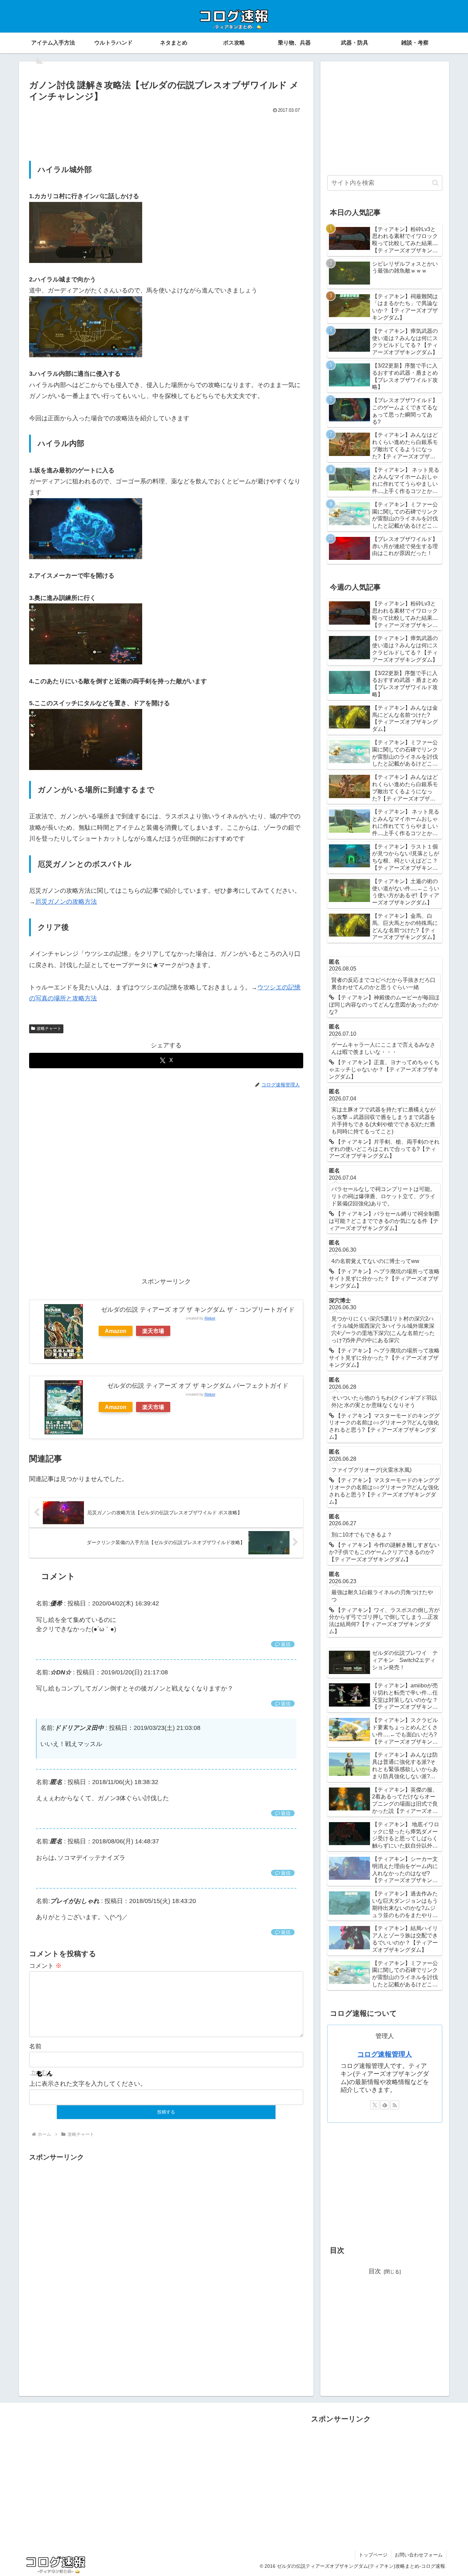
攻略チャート (49, 1028)
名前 (35, 2046)
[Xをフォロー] (375, 2105)
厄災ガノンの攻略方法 (66, 902)
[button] (435, 183)
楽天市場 (153, 1331)
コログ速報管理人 (385, 2054)
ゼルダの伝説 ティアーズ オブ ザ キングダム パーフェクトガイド (198, 1386)
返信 (286, 1644)
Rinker (210, 1318)
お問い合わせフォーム (419, 2555)
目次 (375, 2271)
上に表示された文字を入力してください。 (88, 2084)
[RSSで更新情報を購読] (395, 2105)
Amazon (116, 1331)
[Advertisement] (166, 134)
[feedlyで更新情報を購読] (385, 2105)
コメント (45, 1966)
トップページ (373, 2555)
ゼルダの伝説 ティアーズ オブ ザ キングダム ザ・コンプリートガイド (198, 1310)
